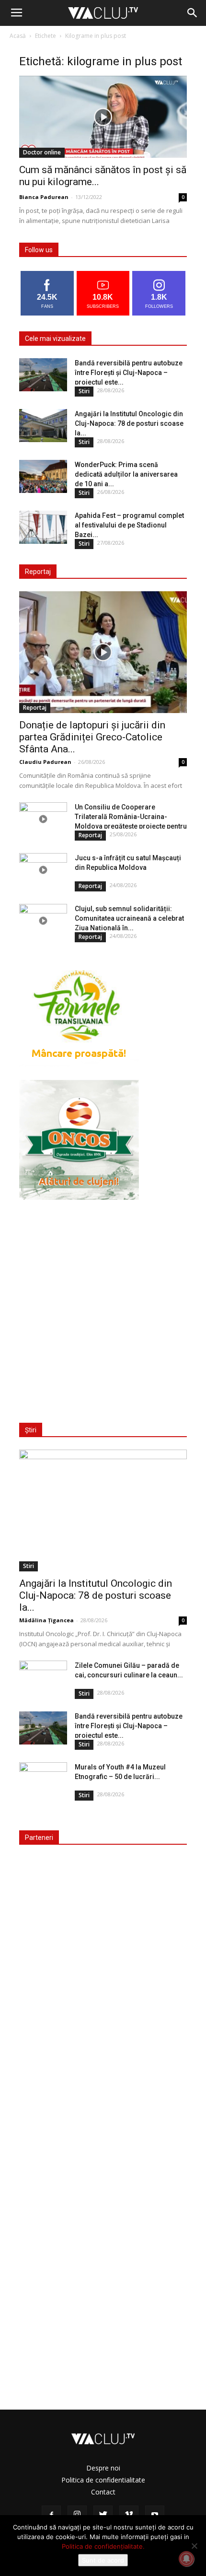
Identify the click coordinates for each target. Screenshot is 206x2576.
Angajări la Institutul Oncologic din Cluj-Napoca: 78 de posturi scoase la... (129, 423)
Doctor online (42, 152)
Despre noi (103, 2468)
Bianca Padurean (44, 197)
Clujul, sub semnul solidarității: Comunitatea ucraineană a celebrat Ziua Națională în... (129, 918)
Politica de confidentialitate (103, 2480)
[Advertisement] (103, 1305)
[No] (194, 2546)
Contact (103, 2492)
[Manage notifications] (186, 2559)
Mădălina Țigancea (46, 1620)
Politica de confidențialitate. (103, 2546)
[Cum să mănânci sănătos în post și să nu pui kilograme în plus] (103, 117)
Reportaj (35, 708)
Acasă (18, 36)
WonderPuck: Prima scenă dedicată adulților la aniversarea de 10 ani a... (126, 474)
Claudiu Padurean (45, 762)
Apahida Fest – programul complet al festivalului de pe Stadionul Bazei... (129, 525)
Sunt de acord (103, 2560)
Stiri (84, 391)
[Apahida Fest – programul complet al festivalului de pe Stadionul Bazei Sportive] (43, 527)
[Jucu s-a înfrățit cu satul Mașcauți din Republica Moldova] (43, 870)
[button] (193, 13)
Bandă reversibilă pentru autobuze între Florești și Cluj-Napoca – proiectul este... (129, 373)
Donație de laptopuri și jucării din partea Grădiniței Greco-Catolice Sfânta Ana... (92, 737)
